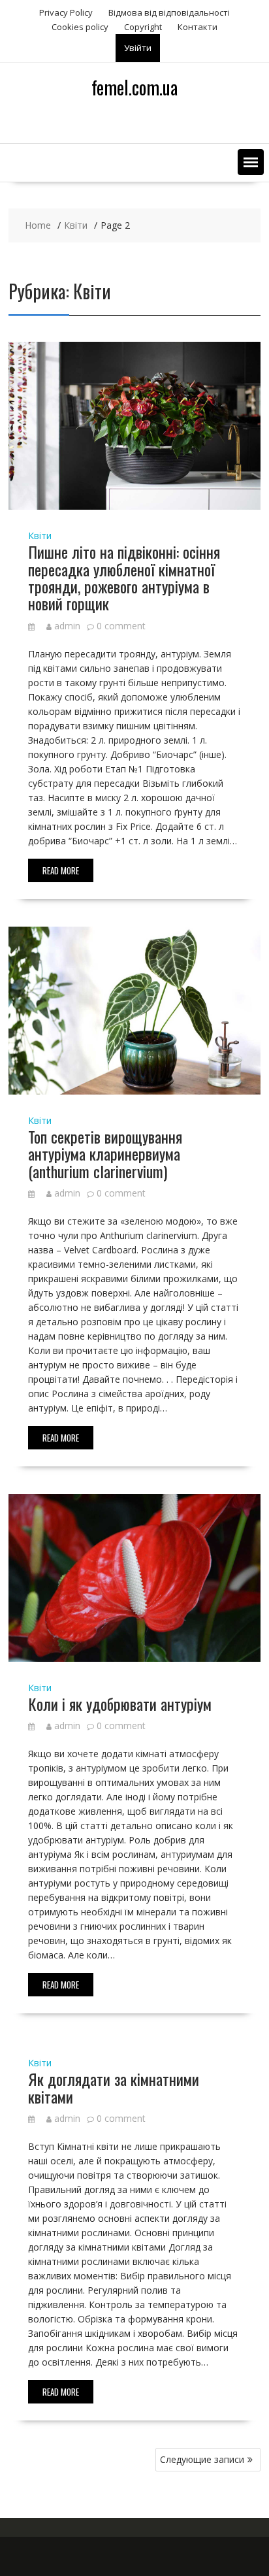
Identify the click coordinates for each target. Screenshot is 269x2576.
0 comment (121, 626)
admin (67, 626)
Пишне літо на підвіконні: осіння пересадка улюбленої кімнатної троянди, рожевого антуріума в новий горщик (124, 577)
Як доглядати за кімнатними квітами (114, 2087)
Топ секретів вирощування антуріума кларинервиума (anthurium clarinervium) (105, 1154)
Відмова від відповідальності (169, 12)
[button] (251, 162)
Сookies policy (80, 27)
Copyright (143, 27)
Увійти (138, 48)
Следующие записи (202, 2459)
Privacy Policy (66, 12)
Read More (61, 870)
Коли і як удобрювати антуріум (120, 1704)
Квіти (40, 536)
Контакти (198, 27)
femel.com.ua (134, 87)
